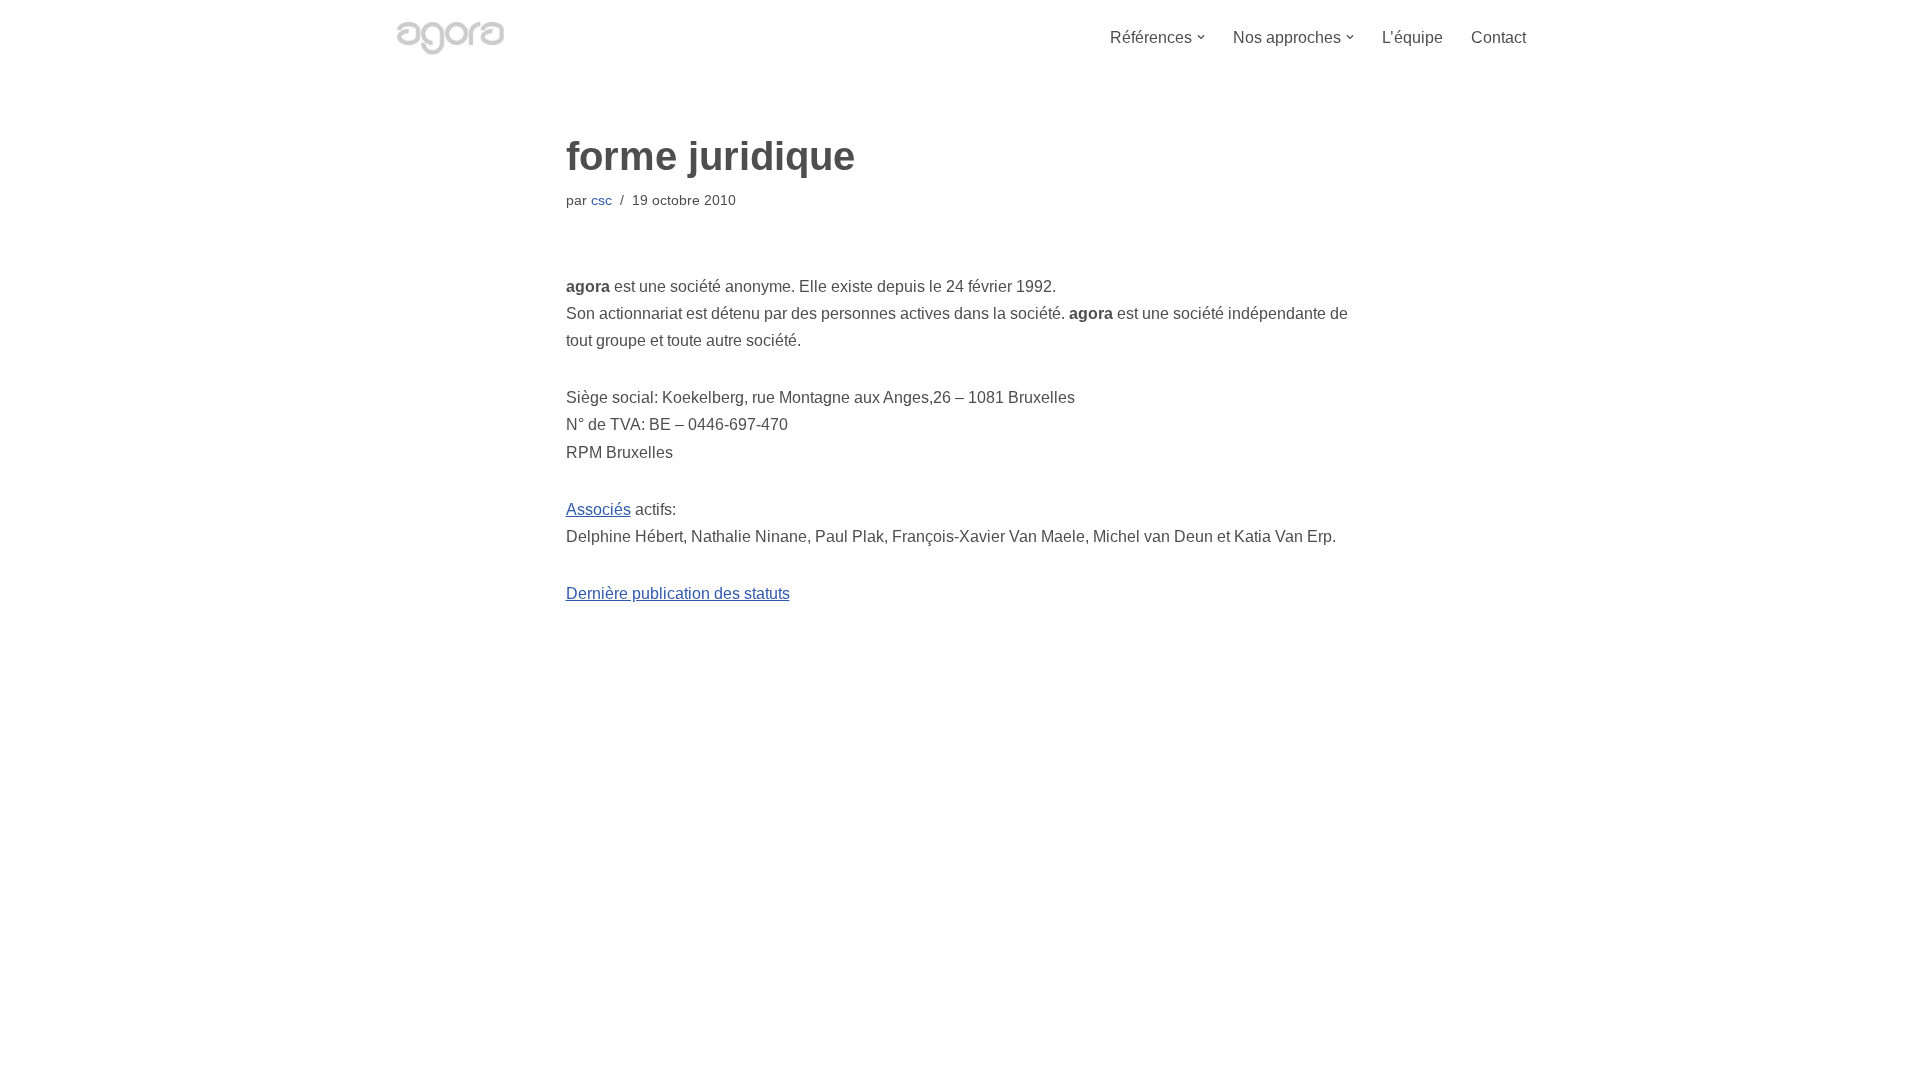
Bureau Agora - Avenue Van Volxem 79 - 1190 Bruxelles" (590, 1054)
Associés (598, 509)
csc (601, 200)
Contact (1498, 37)
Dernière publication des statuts (678, 593)
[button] (1201, 37)
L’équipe (1412, 37)
